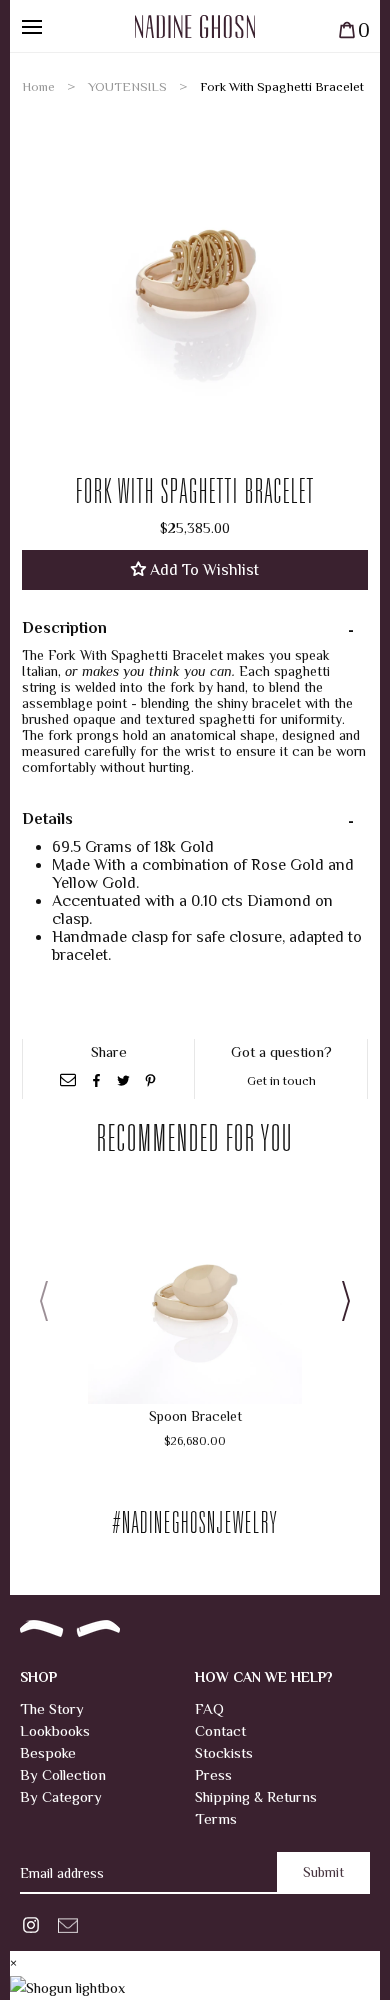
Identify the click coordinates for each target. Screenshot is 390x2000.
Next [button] (340, 1301)
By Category (61, 1796)
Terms (216, 1818)
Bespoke (48, 1752)
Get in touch (281, 1080)
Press (213, 1774)
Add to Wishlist (202, 570)
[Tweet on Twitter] (125, 1080)
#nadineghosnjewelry (195, 1526)
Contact (220, 1730)
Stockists (224, 1752)
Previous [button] (50, 1301)
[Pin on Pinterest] (150, 1080)
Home (38, 86)
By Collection (63, 1774)
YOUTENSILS (127, 86)
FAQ (209, 1708)
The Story (52, 1708)
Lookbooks (55, 1730)
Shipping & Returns (256, 1796)
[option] (195, 272)
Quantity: (135, 1911)
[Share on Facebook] (98, 1080)
